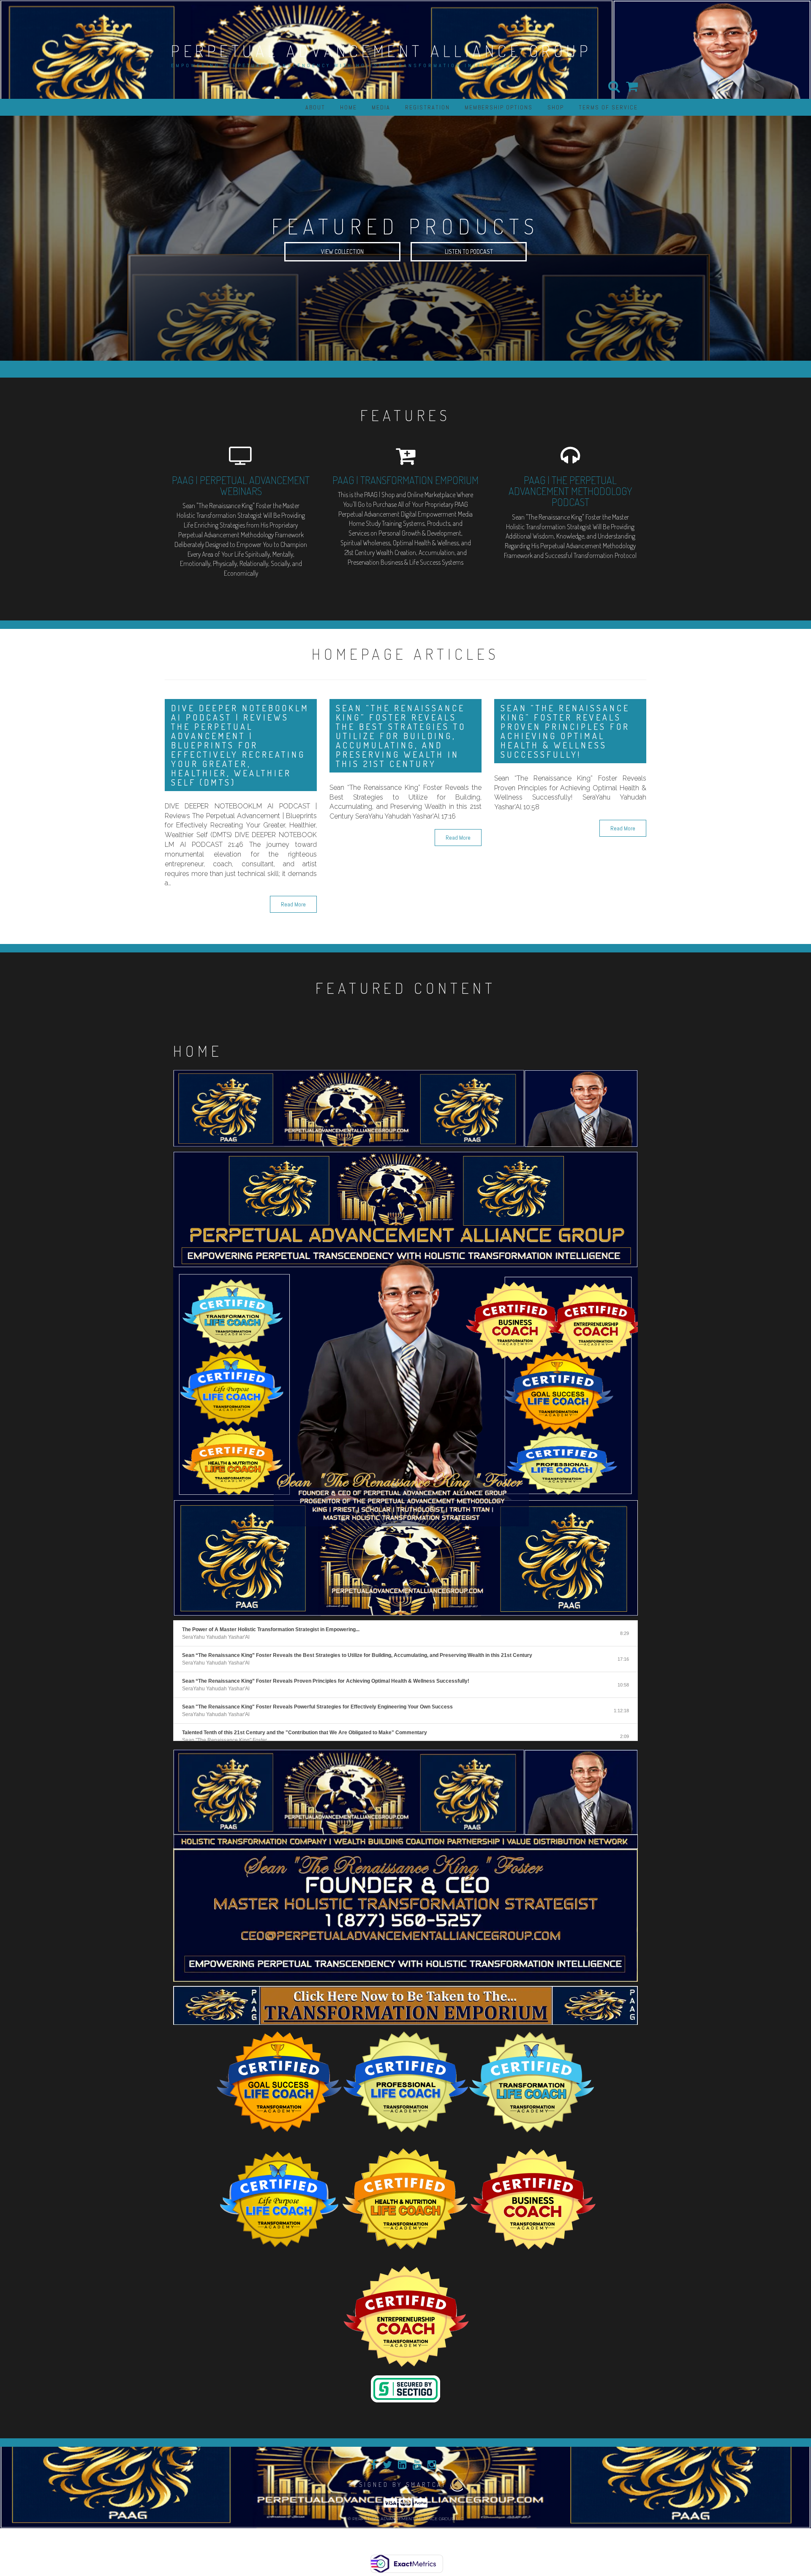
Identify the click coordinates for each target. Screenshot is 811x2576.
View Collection (342, 252)
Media (381, 107)
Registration (427, 107)
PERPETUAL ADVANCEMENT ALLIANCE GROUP (381, 51)
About (315, 107)
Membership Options (499, 107)
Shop (556, 107)
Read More (293, 904)
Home (348, 107)
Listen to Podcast (469, 252)
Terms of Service (608, 107)
